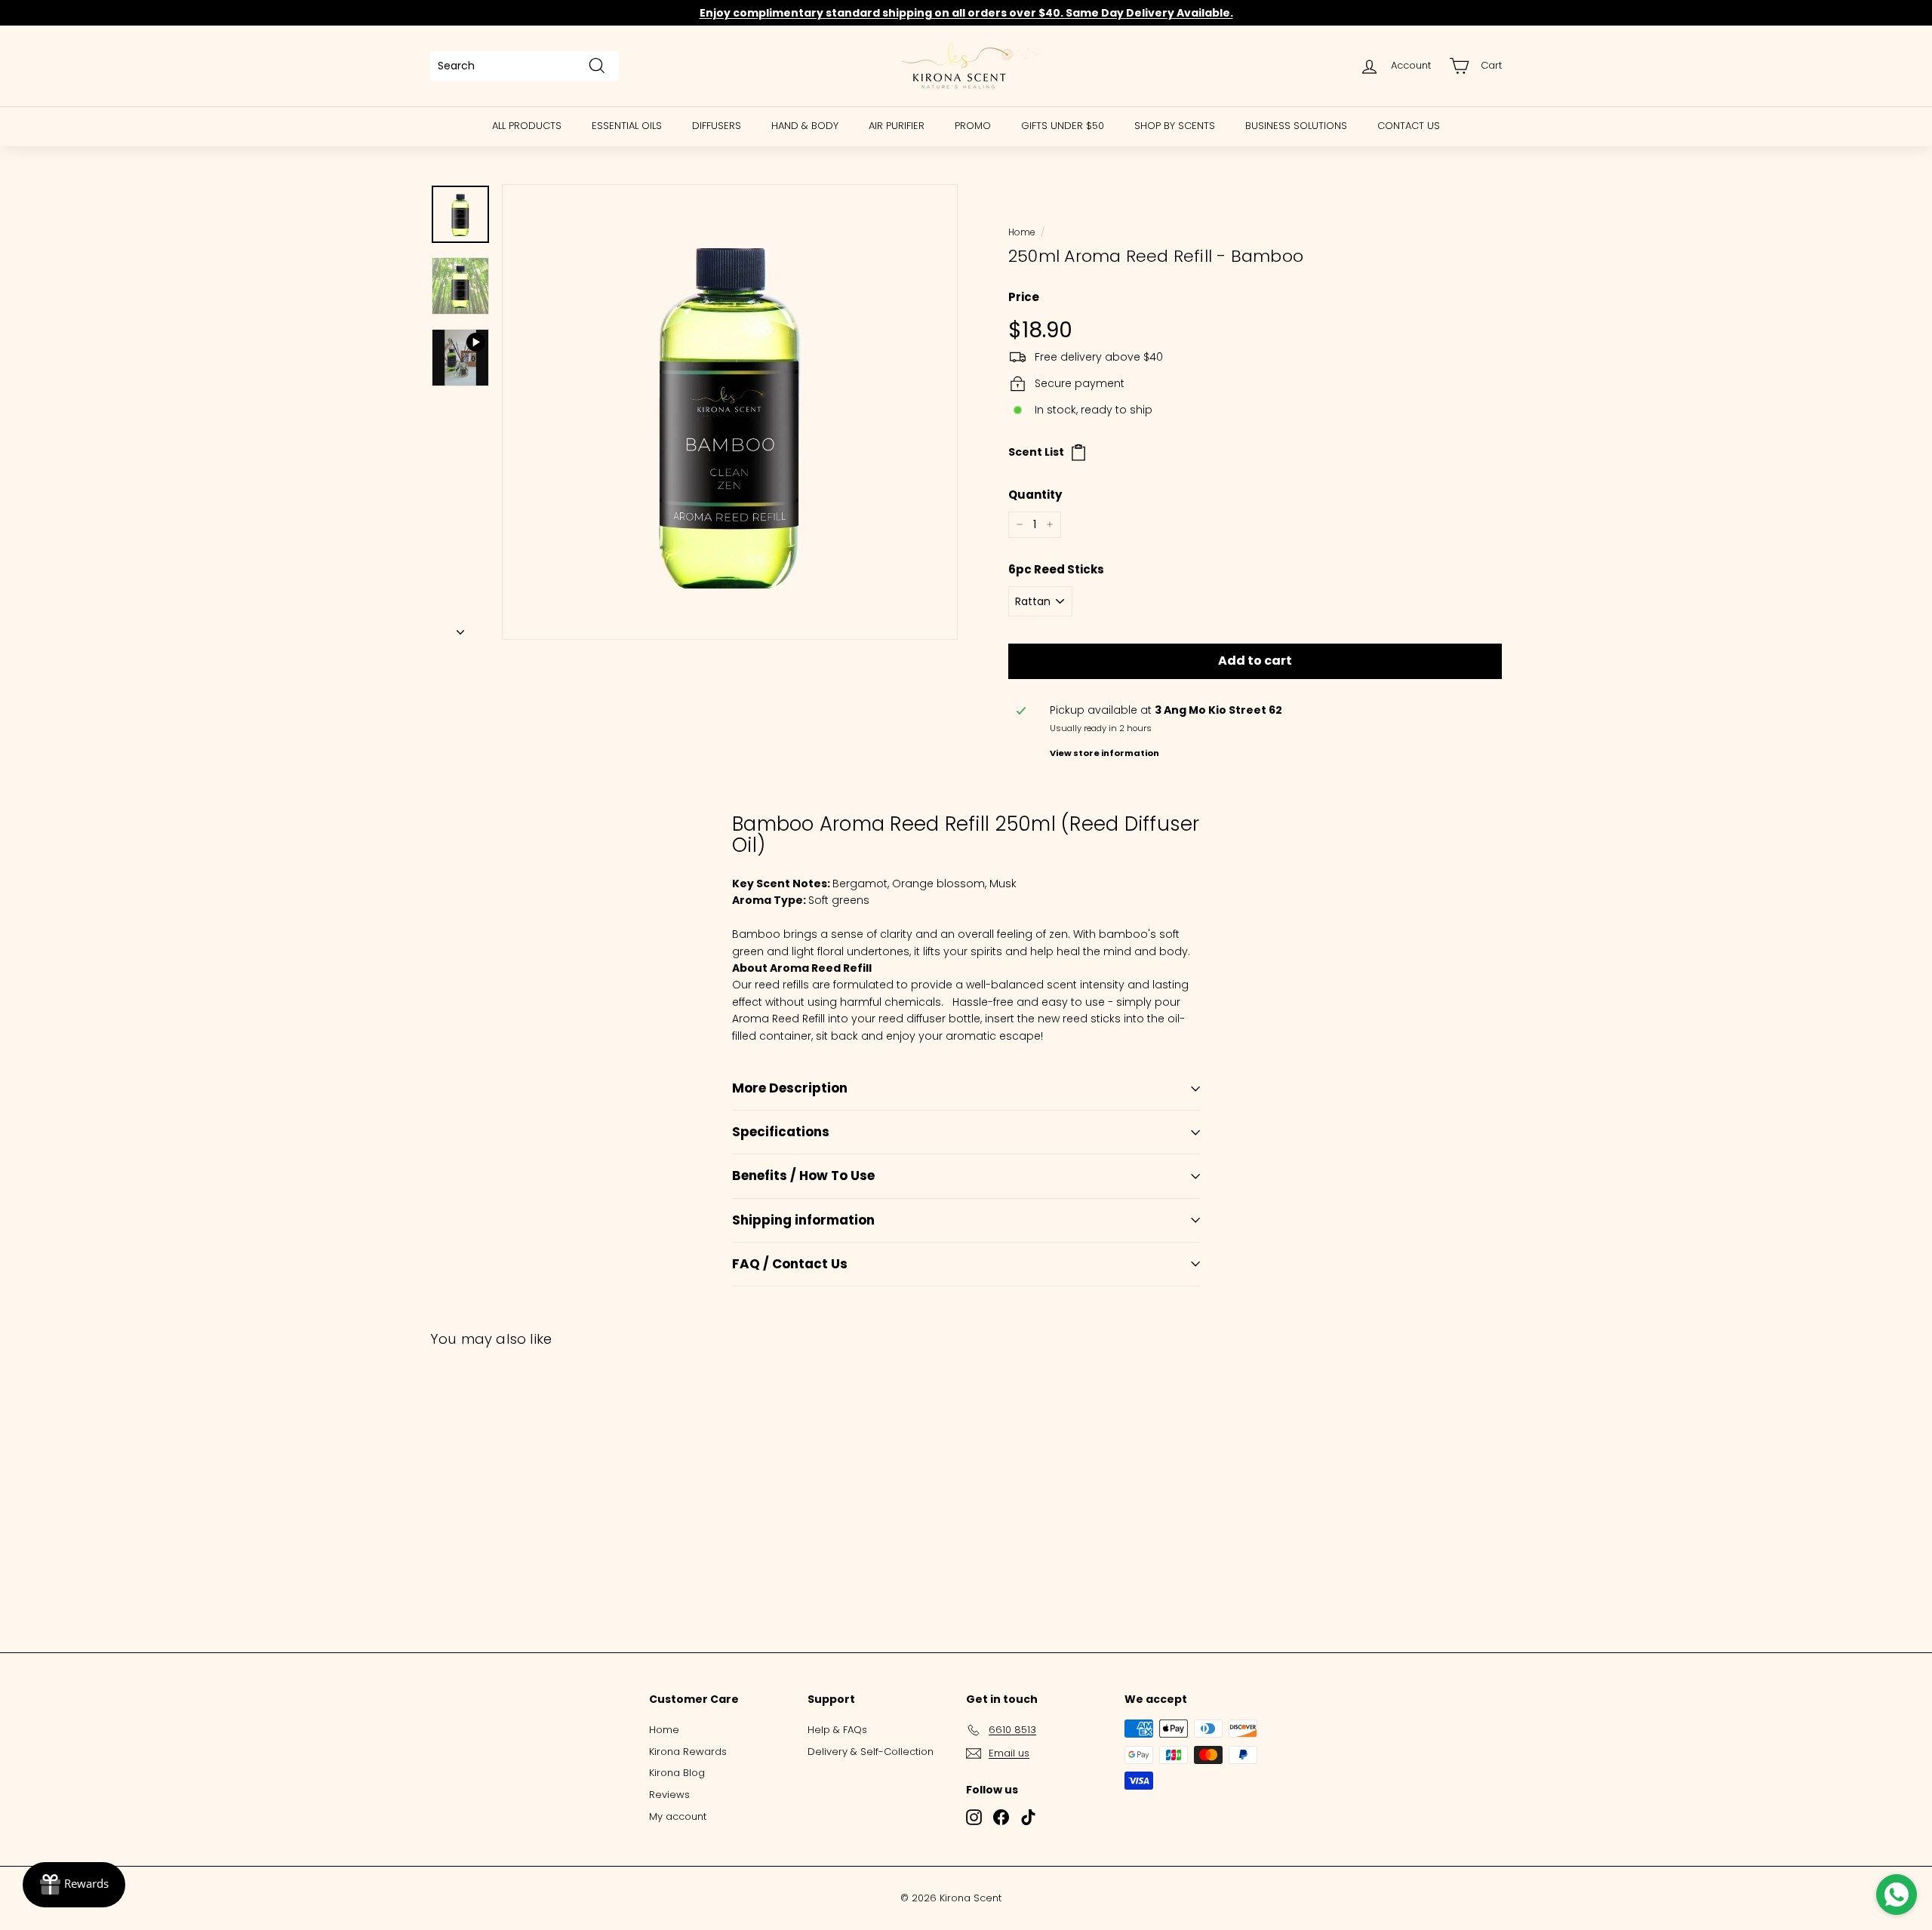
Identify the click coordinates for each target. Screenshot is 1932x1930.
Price (1024, 297)
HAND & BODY (805, 126)
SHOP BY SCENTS (1175, 126)
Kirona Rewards (688, 1752)
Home (1021, 232)
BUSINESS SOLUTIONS (1296, 126)
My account (678, 1816)
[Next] (460, 628)
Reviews (669, 1795)
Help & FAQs (837, 1730)
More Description (790, 1088)
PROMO (973, 126)
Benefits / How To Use (803, 1176)
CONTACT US (1409, 126)
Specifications (781, 1132)
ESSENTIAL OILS (627, 126)
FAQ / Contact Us (790, 1264)
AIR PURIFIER (897, 126)
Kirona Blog (677, 1773)
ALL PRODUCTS (527, 126)
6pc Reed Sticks (1056, 569)
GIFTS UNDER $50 (1063, 126)
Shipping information (803, 1220)
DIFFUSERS (717, 126)
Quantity (1035, 495)
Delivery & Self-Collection (871, 1752)
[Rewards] (74, 1885)
